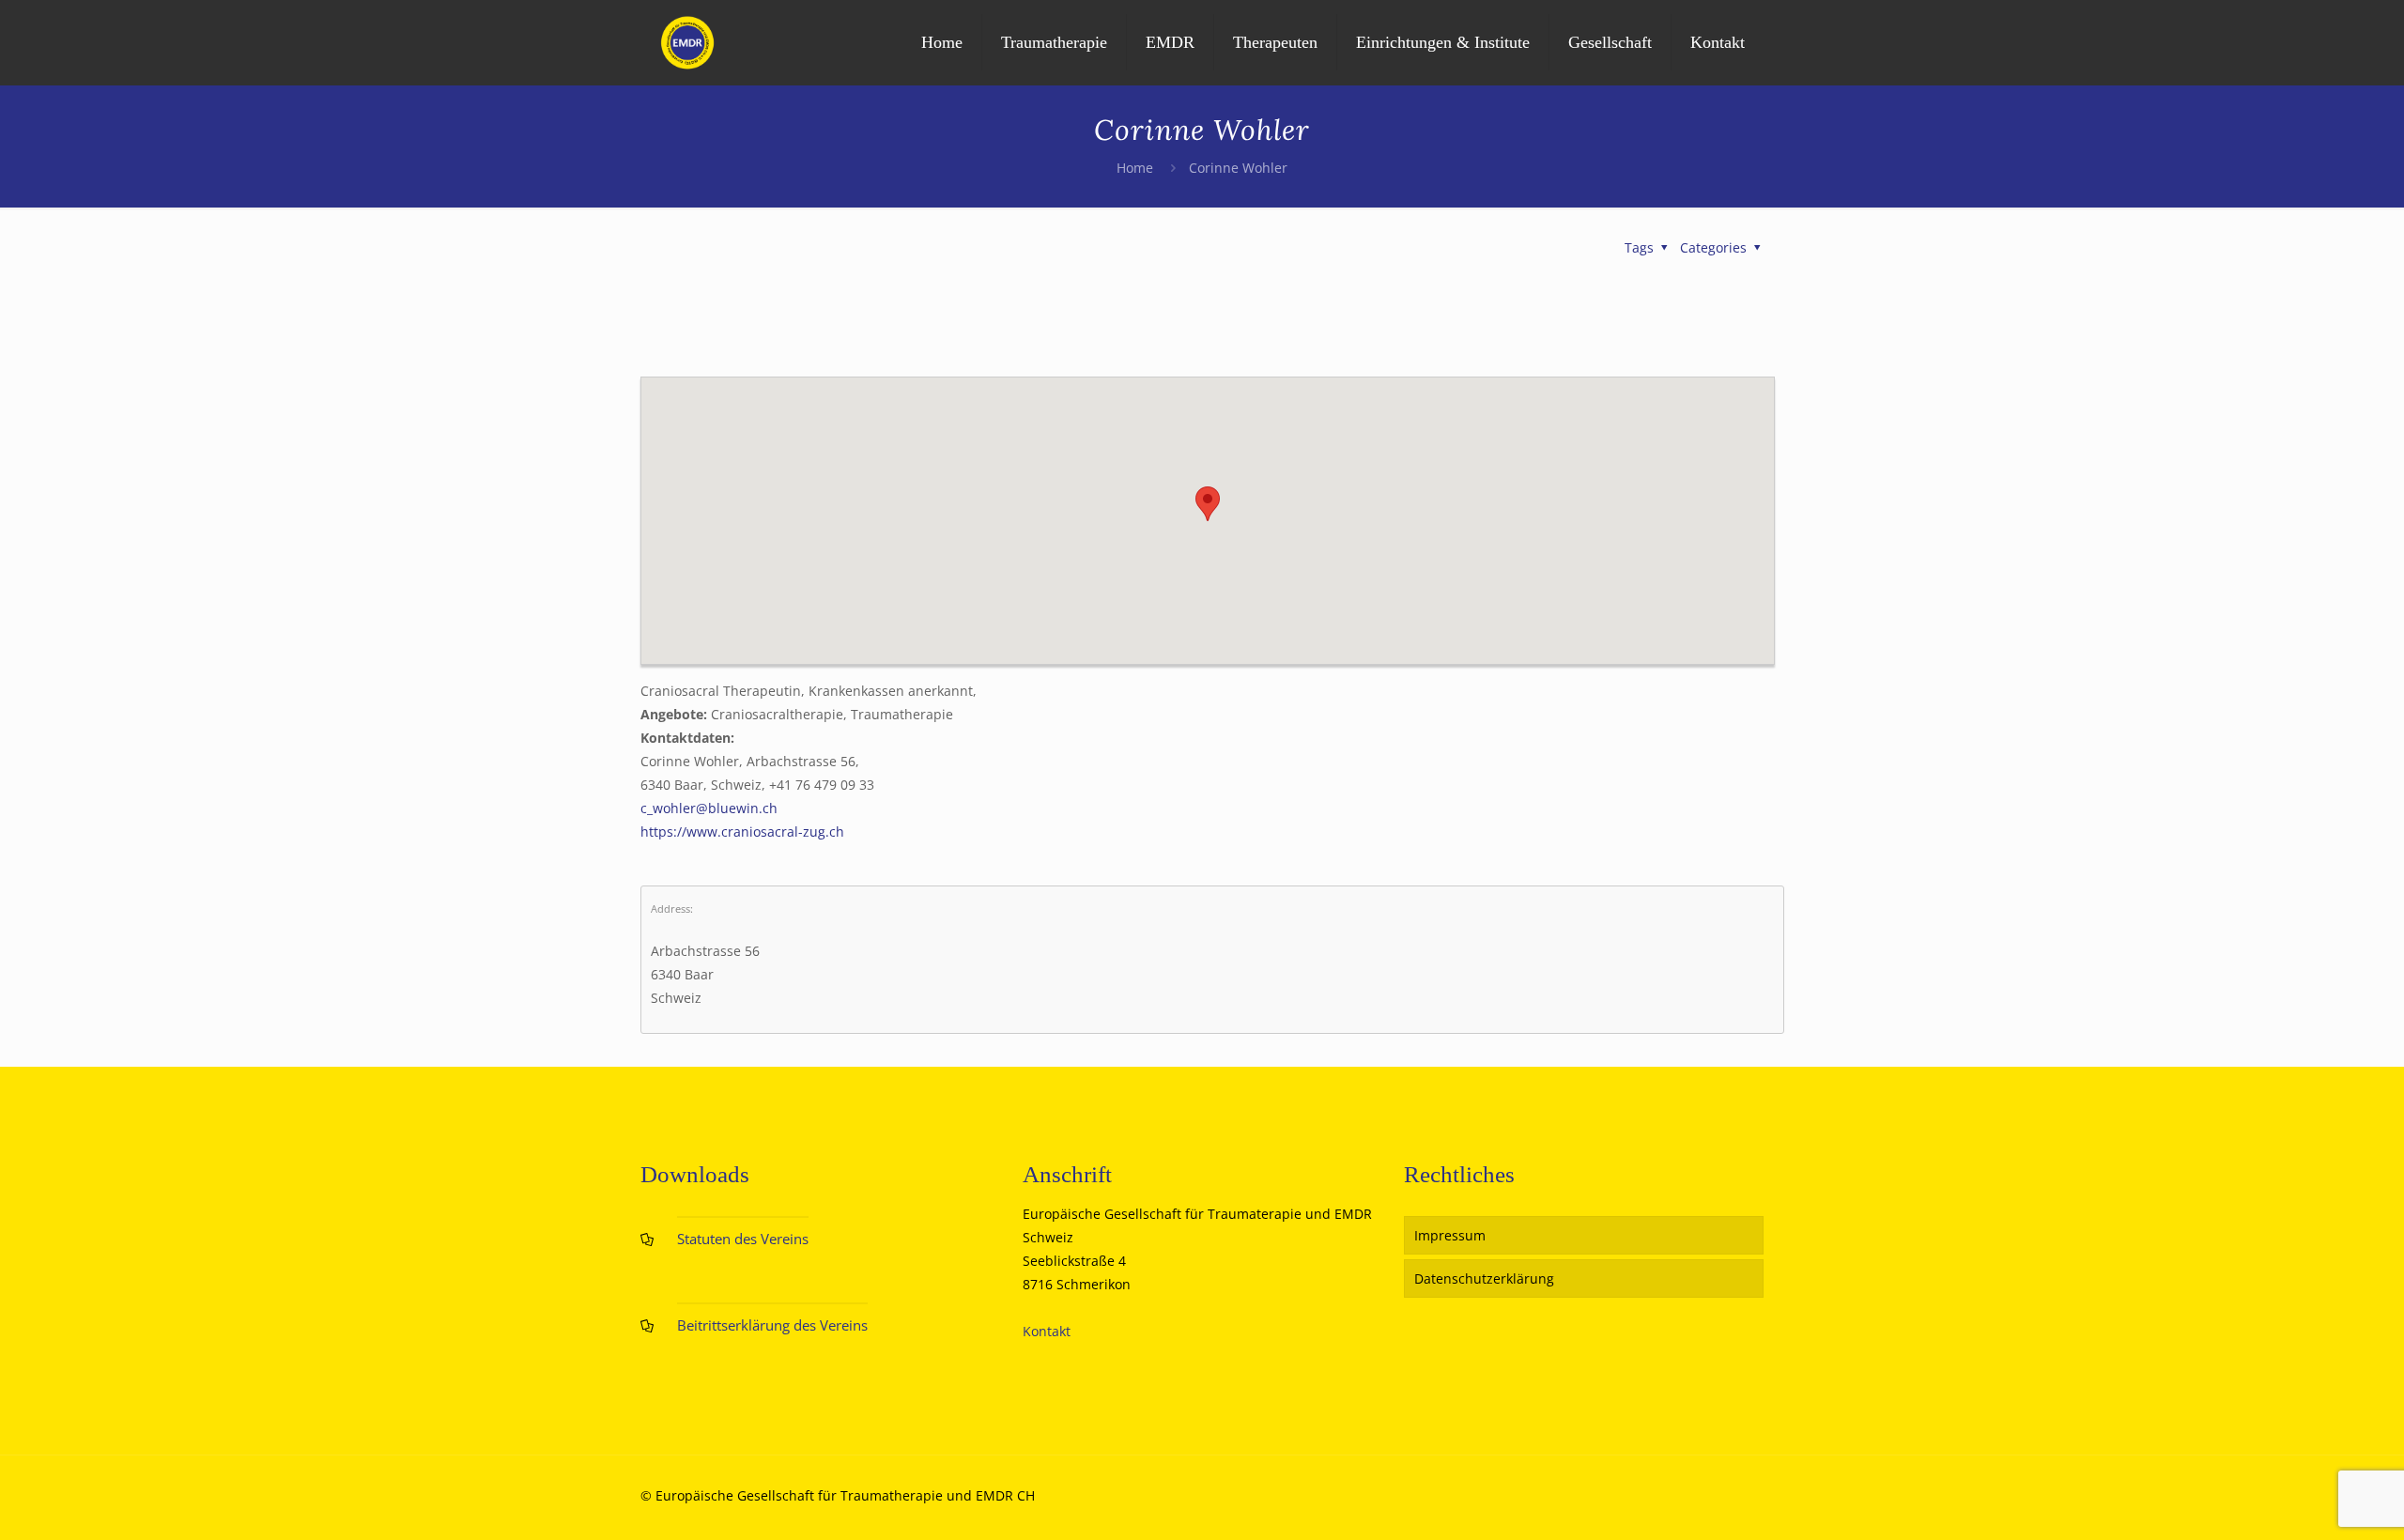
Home (1135, 168)
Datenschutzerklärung (1484, 1278)
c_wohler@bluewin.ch (709, 808)
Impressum (1450, 1235)
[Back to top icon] (2314, 1501)
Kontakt (1047, 1331)
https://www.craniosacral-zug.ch (742, 832)
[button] (1208, 504)
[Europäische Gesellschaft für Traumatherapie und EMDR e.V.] (687, 42)
